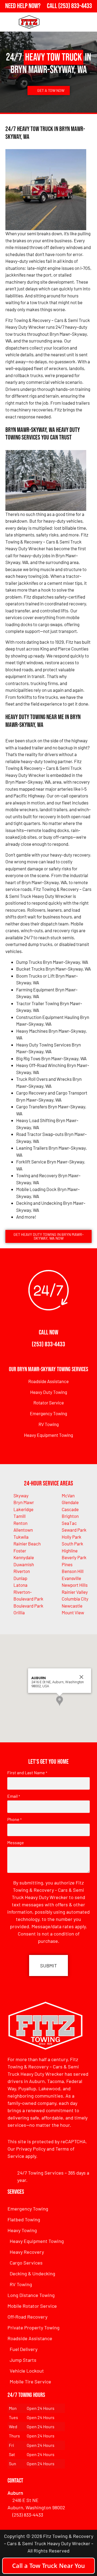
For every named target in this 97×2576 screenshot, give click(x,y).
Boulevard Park (28, 1606)
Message (16, 1843)
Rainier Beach (27, 1544)
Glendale (70, 1502)
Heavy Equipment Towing (48, 1435)
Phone (14, 1819)
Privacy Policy (31, 2149)
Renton (20, 1523)
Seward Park (74, 1530)
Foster (20, 1551)
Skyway (21, 1495)
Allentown (23, 1530)
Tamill (20, 1516)
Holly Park (72, 1537)
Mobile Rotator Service (32, 2306)
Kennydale (24, 1557)
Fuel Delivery (24, 2349)
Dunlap (20, 1578)
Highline (70, 1551)
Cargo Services (26, 2263)
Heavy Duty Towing (49, 1392)
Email (14, 1796)
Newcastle (72, 1606)
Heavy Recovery (27, 2252)
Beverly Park (74, 1557)
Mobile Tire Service (30, 2382)
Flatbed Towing (24, 2219)
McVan (68, 1495)
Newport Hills (75, 1585)
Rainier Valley (75, 1592)
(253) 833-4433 (48, 1344)
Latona (20, 1585)
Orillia (19, 1612)
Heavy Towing (22, 2230)
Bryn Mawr (24, 1502)
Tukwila (21, 1537)
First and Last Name (27, 1773)
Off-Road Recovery (27, 2317)
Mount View (73, 1612)
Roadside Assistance (48, 1381)
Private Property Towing (34, 2327)
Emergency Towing (48, 1413)
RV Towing (49, 1424)
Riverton (22, 1571)
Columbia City (75, 1599)
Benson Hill (73, 1571)
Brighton (70, 1516)
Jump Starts (23, 2360)
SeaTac (69, 1523)
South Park (72, 1544)
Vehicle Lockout (27, 2371)
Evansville (71, 1578)
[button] (60, 1701)
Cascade (70, 1509)
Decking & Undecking (32, 2273)
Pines (67, 1564)
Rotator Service (49, 1403)
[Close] (81, 1677)
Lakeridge (23, 1509)
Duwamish (24, 1564)
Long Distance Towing (31, 2295)
